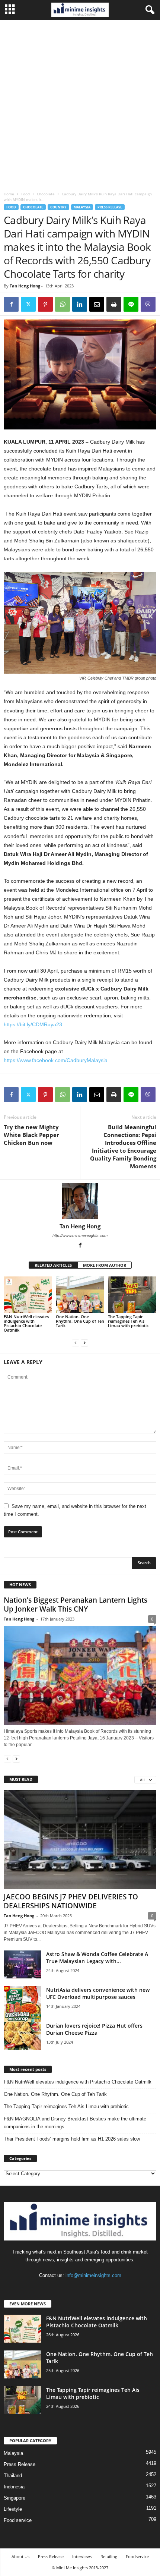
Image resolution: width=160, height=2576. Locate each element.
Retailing (109, 2556)
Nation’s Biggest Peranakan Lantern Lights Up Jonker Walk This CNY (76, 1605)
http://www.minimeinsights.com (80, 1235)
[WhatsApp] (63, 304)
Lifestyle (13, 2509)
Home (9, 194)
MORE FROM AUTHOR (105, 1265)
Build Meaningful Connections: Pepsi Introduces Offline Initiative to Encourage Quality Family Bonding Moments (123, 1147)
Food (25, 194)
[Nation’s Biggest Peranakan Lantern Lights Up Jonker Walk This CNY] (80, 1675)
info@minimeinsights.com (93, 2275)
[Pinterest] (45, 304)
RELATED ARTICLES (53, 1265)
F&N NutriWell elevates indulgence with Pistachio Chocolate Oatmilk (26, 1323)
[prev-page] (76, 1343)
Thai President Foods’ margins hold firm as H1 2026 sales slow (72, 2139)
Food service (18, 2520)
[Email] (97, 304)
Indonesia (14, 2487)
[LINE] (131, 304)
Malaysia (82, 207)
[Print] (114, 304)
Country (58, 207)
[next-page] (84, 1343)
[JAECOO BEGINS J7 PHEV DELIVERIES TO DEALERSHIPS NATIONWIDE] (80, 1840)
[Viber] (148, 304)
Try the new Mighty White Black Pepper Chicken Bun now (31, 1135)
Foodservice (137, 2556)
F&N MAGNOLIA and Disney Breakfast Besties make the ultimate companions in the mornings (75, 2123)
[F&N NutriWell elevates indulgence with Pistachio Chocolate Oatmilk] (28, 1295)
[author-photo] (80, 1201)
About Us (20, 2556)
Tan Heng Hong (25, 286)
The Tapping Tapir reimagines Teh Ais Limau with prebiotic (128, 1321)
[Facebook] (11, 304)
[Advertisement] (80, 104)
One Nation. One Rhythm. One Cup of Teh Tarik (80, 1321)
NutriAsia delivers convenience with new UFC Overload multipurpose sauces (98, 1993)
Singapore (15, 2498)
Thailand (13, 2476)
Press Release (110, 207)
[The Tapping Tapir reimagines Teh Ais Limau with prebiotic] (132, 1295)
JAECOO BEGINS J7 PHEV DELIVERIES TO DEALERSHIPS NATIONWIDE (71, 1901)
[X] (28, 304)
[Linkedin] (80, 304)
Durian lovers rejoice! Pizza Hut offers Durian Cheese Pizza (94, 2029)
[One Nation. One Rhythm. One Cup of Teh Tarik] (80, 1295)
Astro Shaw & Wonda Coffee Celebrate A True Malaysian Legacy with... (97, 1958)
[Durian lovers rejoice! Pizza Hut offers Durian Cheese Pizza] (22, 2036)
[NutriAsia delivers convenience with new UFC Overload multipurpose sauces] (22, 2005)
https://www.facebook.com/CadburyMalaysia (56, 1060)
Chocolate (46, 194)
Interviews (82, 2556)
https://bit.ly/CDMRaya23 (33, 1024)
